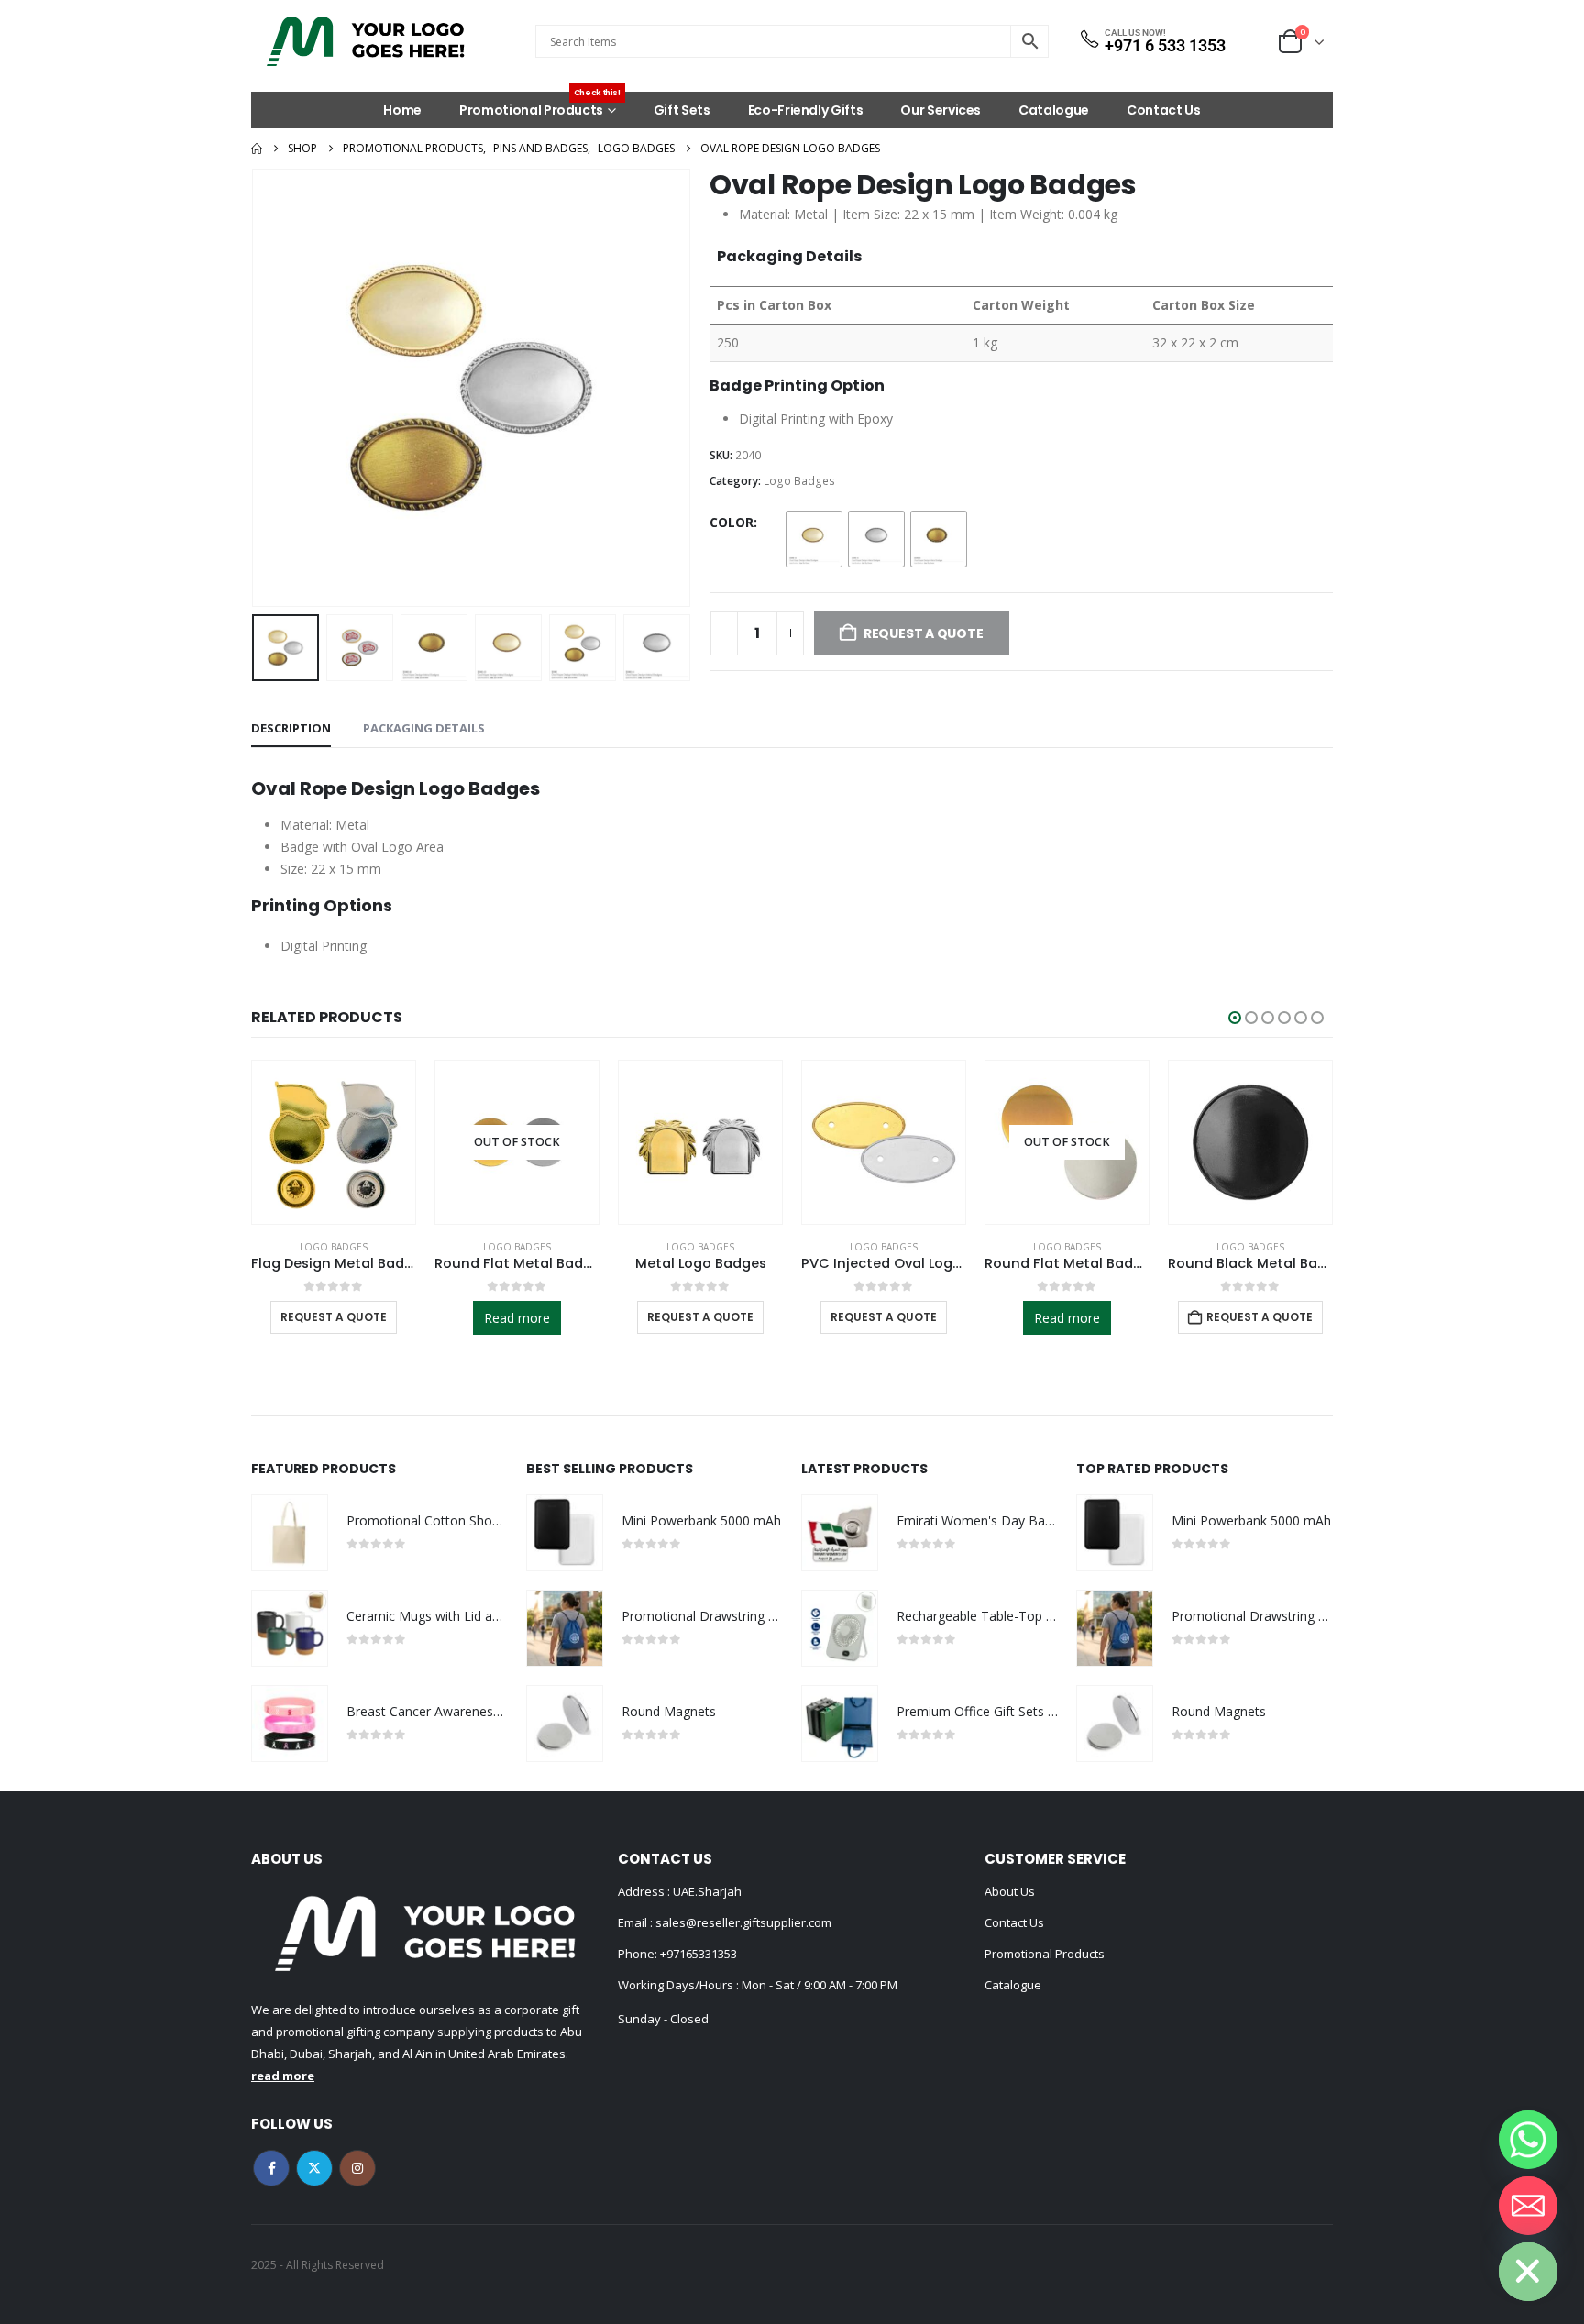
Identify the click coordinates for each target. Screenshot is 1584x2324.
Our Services (940, 110)
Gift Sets (682, 110)
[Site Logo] (366, 41)
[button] (256, 388)
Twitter (314, 2168)
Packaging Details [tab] (424, 728)
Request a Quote (517, 1317)
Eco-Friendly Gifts (806, 110)
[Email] (1528, 2206)
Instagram (357, 2168)
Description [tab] (291, 728)
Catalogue (1054, 110)
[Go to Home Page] (257, 149)
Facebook (271, 2168)
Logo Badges (799, 481)
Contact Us (1164, 110)
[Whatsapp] (1528, 2140)
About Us (1010, 1891)
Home (402, 110)
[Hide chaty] (1528, 2272)
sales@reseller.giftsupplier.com (742, 1922)
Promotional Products (540, 105)
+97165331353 (698, 1954)
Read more (334, 1318)
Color (731, 522)
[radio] (814, 539)
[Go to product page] (517, 1142)
